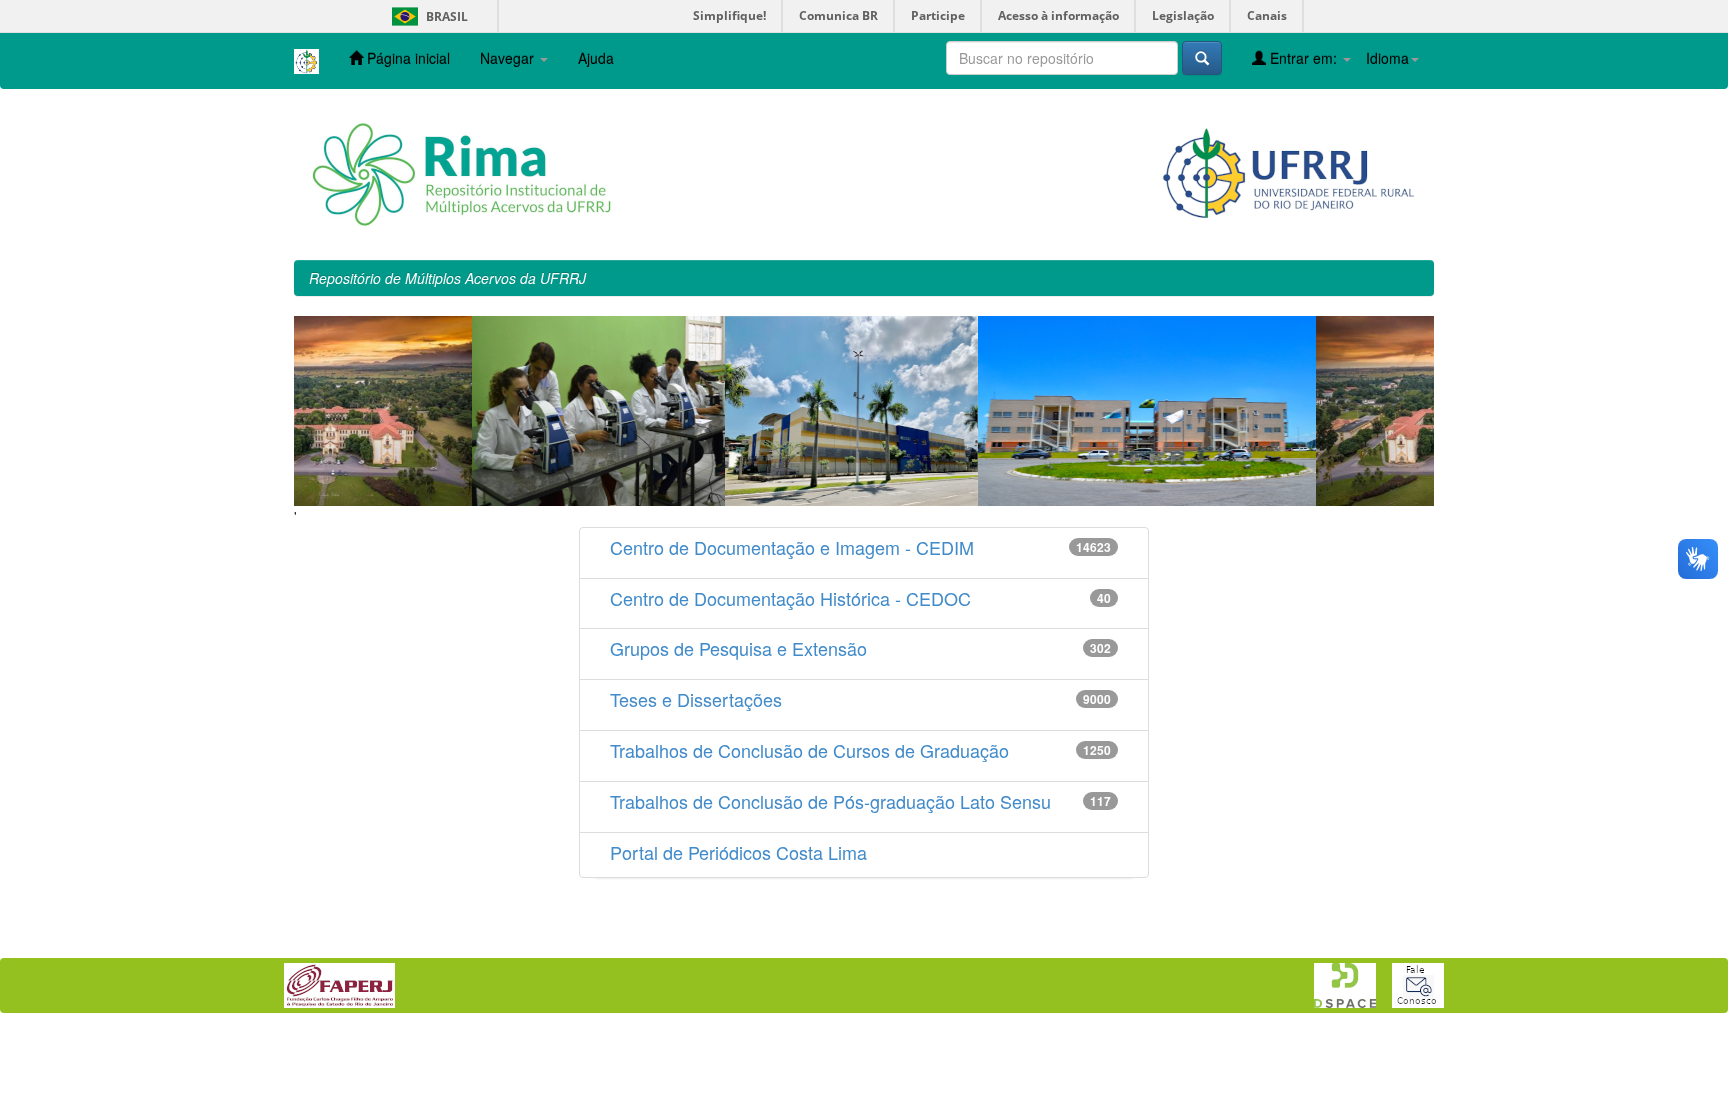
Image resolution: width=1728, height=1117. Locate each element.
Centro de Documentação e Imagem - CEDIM (792, 547)
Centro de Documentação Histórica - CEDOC (790, 598)
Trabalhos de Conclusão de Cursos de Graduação (809, 750)
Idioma (1387, 58)
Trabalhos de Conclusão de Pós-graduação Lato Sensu (830, 801)
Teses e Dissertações (696, 699)
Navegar (509, 58)
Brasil (426, 16)
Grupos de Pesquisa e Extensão (738, 648)
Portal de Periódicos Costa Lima (738, 852)
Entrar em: (1303, 58)
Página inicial (406, 58)
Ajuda (596, 58)
